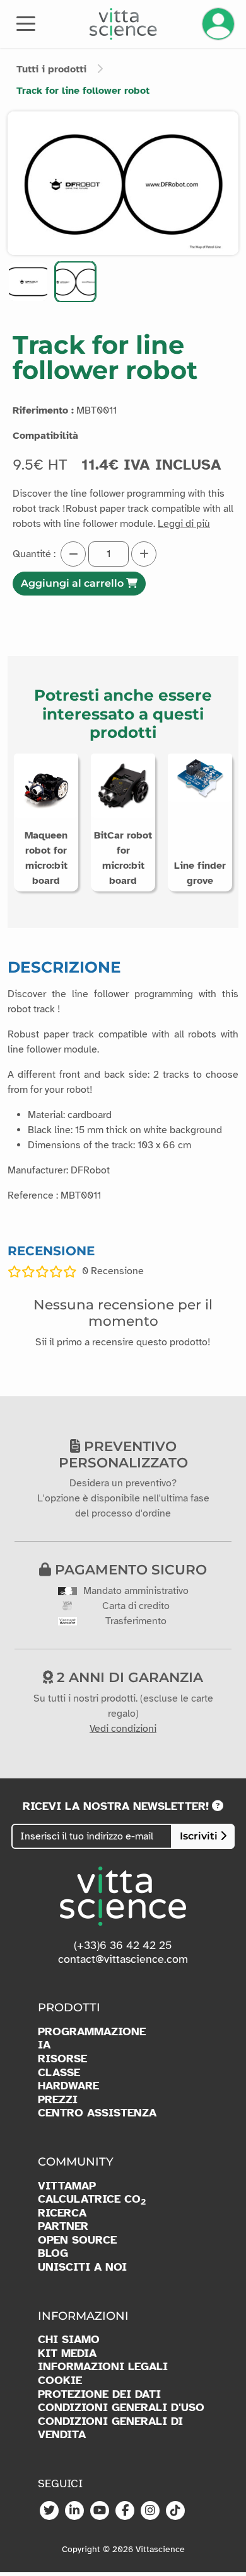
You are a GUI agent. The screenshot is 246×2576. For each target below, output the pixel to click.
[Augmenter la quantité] (144, 554)
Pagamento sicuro (129, 1569)
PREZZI (58, 2100)
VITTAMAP (67, 2186)
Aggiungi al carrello (73, 583)
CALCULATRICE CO (92, 2200)
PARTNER (63, 2226)
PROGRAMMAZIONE (92, 2032)
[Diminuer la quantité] (73, 554)
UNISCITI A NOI (82, 2267)
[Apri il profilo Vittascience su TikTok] (175, 2511)
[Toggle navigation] (26, 23)
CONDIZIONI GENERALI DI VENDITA (110, 2428)
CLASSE (59, 2073)
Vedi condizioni (123, 1729)
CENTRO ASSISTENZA (97, 2113)
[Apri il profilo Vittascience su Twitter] (49, 2511)
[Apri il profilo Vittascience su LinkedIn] (74, 2511)
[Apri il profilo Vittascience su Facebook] (125, 2511)
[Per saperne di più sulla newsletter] (218, 1806)
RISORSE (62, 2059)
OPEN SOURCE (77, 2240)
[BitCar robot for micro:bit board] (123, 785)
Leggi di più (184, 524)
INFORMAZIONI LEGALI (103, 2367)
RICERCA (62, 2213)
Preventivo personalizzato (123, 1454)
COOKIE (60, 2381)
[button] (28, 282)
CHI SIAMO (69, 2340)
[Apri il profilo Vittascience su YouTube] (100, 2511)
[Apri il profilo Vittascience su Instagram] (150, 2511)
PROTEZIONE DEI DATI (99, 2394)
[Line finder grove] (200, 777)
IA (44, 2045)
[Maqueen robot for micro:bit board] (46, 785)
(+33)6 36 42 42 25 (123, 1945)
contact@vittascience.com (123, 1959)
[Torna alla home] (123, 24)
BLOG (53, 2253)
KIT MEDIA (67, 2353)
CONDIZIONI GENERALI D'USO (121, 2408)
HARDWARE (68, 2086)
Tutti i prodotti (51, 69)
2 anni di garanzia (128, 1677)
